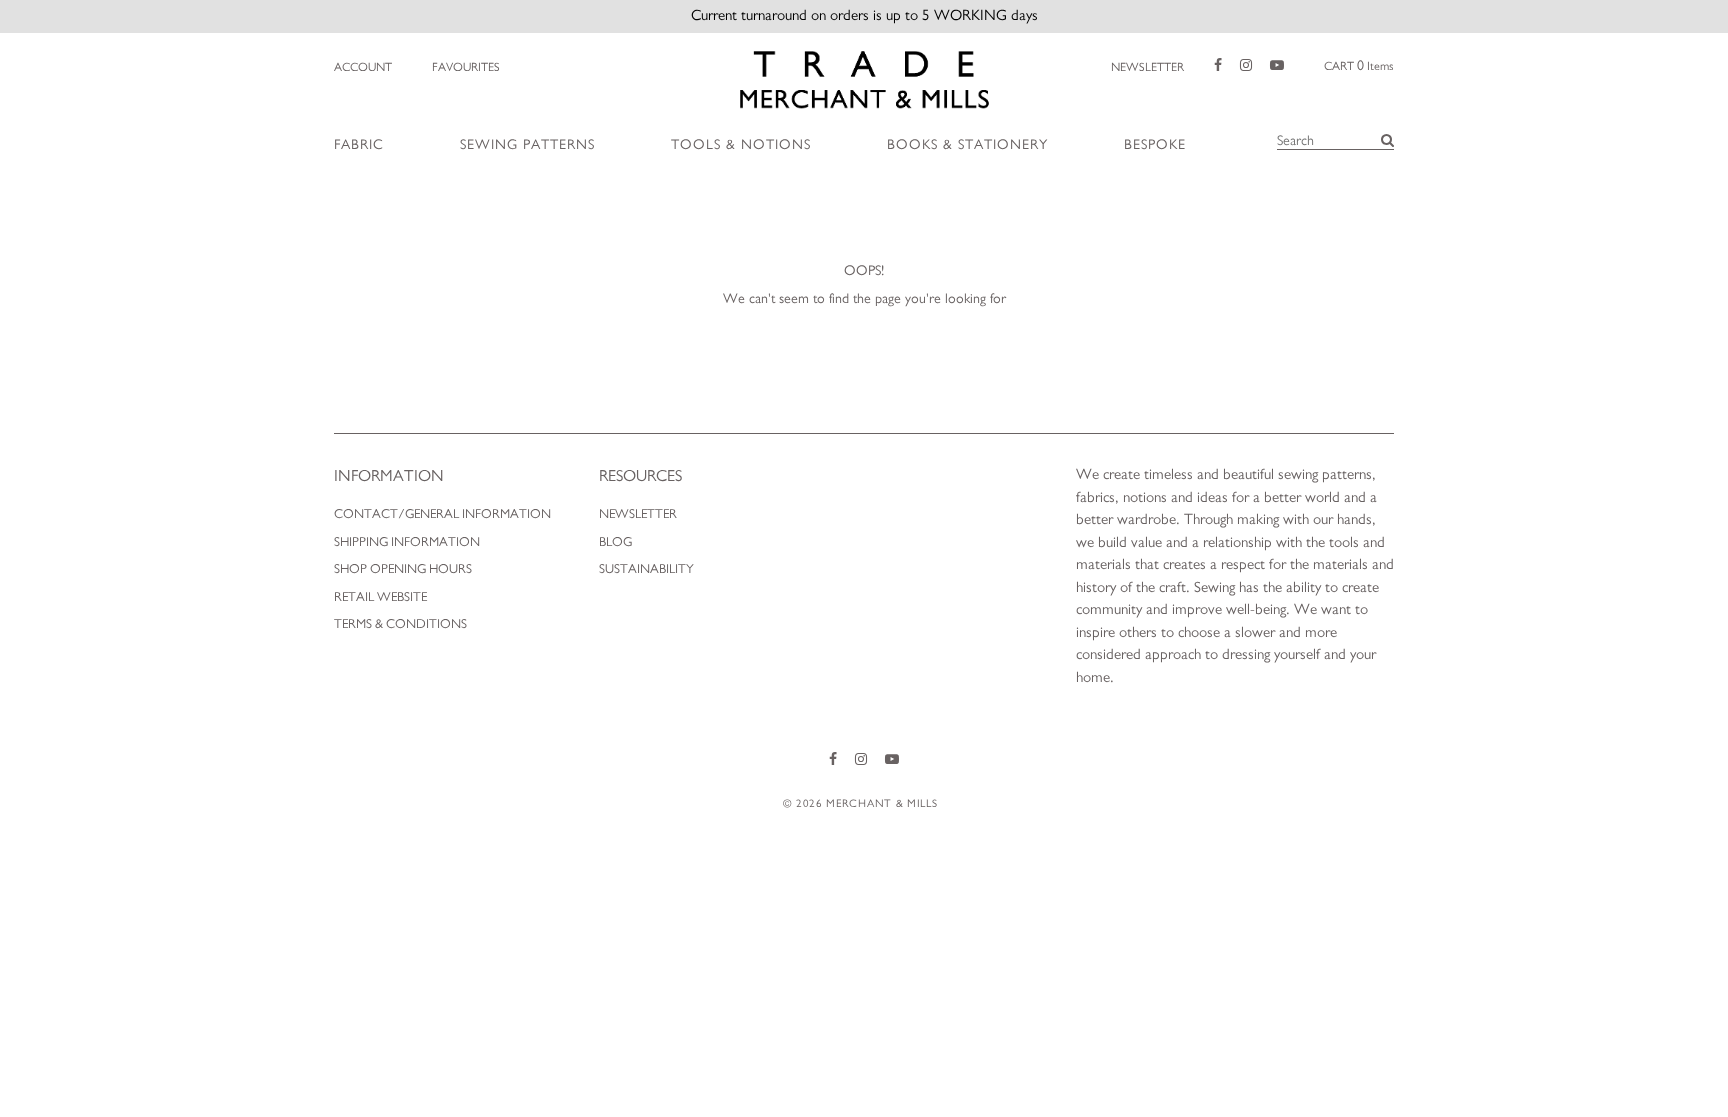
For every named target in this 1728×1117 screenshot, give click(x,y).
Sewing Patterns (527, 145)
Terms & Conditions (400, 624)
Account (363, 67)
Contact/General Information (442, 514)
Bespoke (1155, 145)
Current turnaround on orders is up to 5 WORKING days (864, 15)
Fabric (359, 145)
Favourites (466, 67)
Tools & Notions (741, 145)
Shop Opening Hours (403, 569)
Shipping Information (407, 542)
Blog (615, 542)
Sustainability (646, 569)
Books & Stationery (967, 145)
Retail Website (380, 597)
